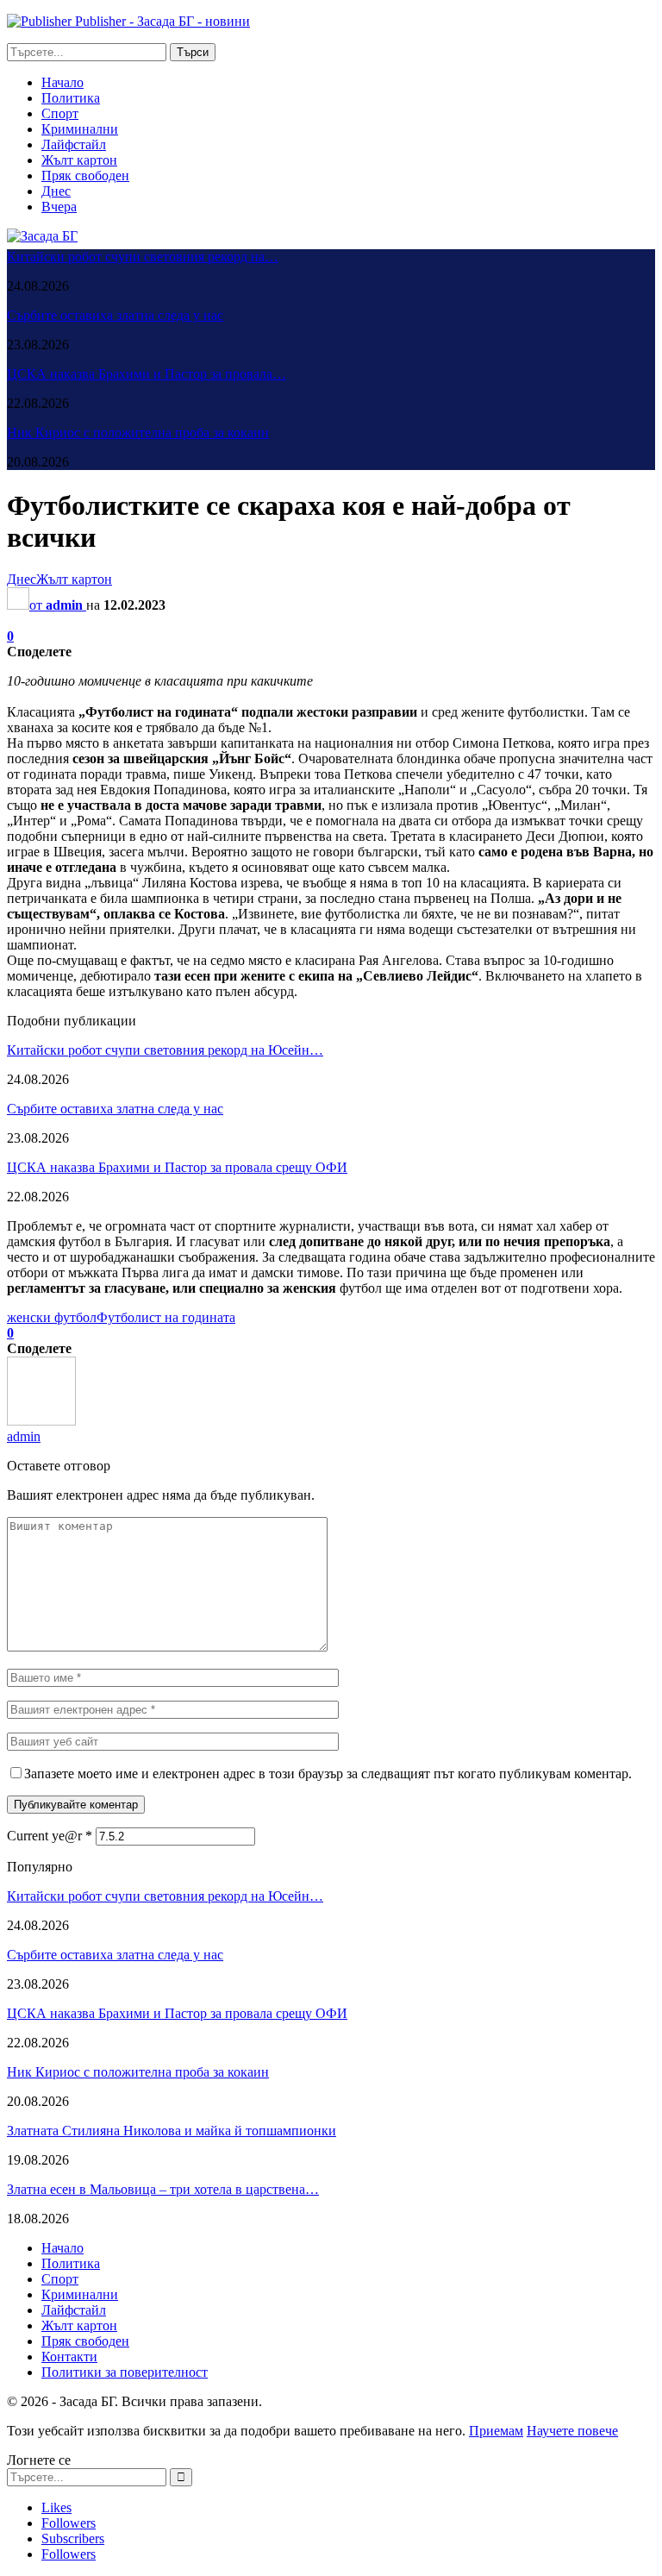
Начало (62, 82)
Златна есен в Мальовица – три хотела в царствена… (163, 2189)
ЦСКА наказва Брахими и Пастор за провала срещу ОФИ (177, 1167)
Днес (56, 191)
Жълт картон (79, 160)
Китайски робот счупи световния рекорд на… (143, 257)
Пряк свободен (85, 175)
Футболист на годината (166, 1317)
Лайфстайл (74, 144)
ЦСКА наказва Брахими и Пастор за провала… (147, 374)
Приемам (496, 2431)
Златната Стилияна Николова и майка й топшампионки (172, 2131)
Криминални (80, 129)
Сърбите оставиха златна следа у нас (115, 315)
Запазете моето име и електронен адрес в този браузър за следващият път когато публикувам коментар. (328, 1774)
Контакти (69, 2357)
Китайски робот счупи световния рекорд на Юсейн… (165, 1050)
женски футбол (52, 1317)
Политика (71, 98)
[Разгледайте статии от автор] (41, 1421)
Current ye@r (50, 1836)
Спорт (60, 113)
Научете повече (572, 2431)
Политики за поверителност (125, 2372)
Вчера (59, 207)
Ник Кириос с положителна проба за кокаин (138, 432)
